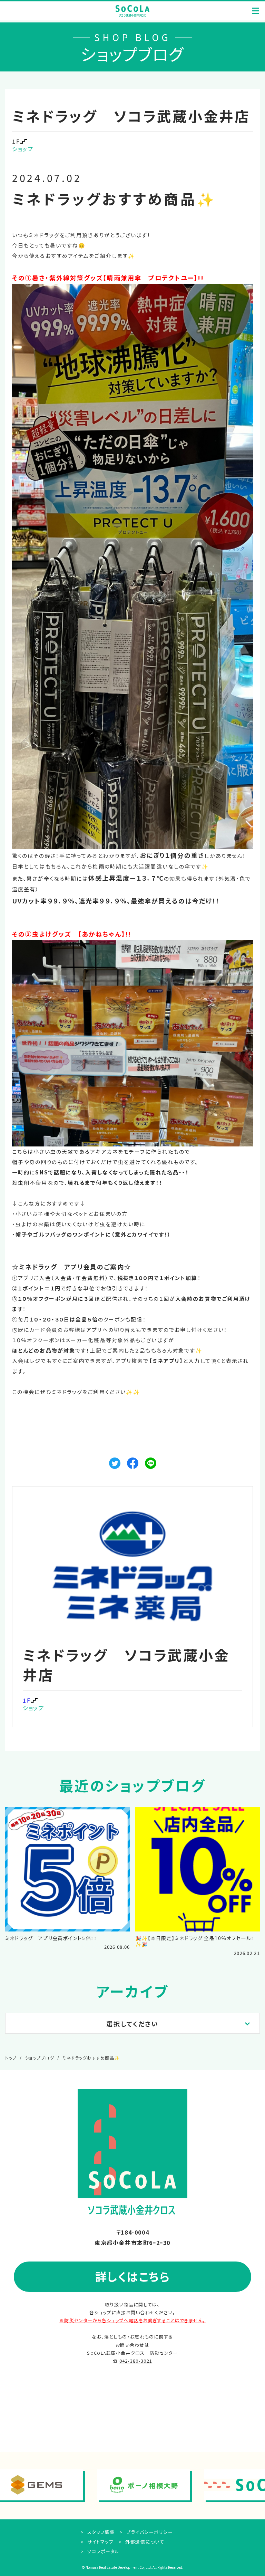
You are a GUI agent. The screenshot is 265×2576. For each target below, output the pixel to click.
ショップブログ (40, 2058)
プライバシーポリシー (149, 2532)
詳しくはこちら (133, 2276)
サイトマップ (100, 2542)
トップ (11, 2058)
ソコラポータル (103, 2551)
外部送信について (144, 2542)
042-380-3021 (136, 2361)
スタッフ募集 (100, 2532)
